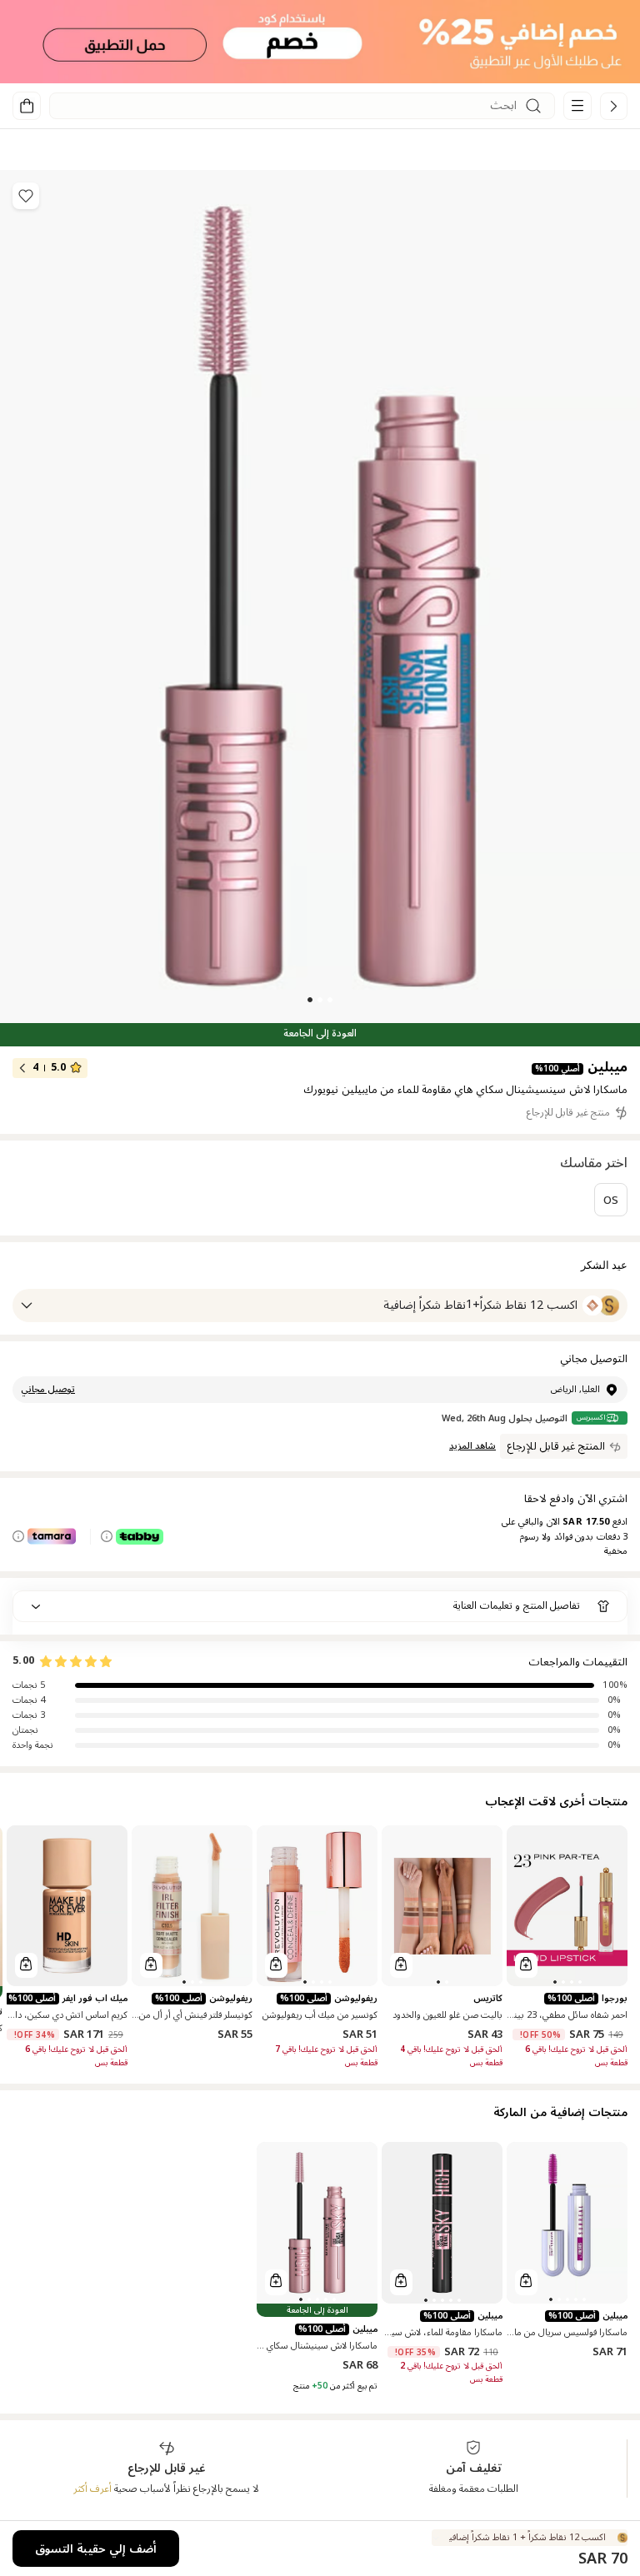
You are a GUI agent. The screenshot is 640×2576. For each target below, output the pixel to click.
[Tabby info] (107, 1536)
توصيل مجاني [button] (48, 1390)
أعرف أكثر (92, 2489)
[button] (320, 42)
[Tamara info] (18, 1536)
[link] (614, 106)
